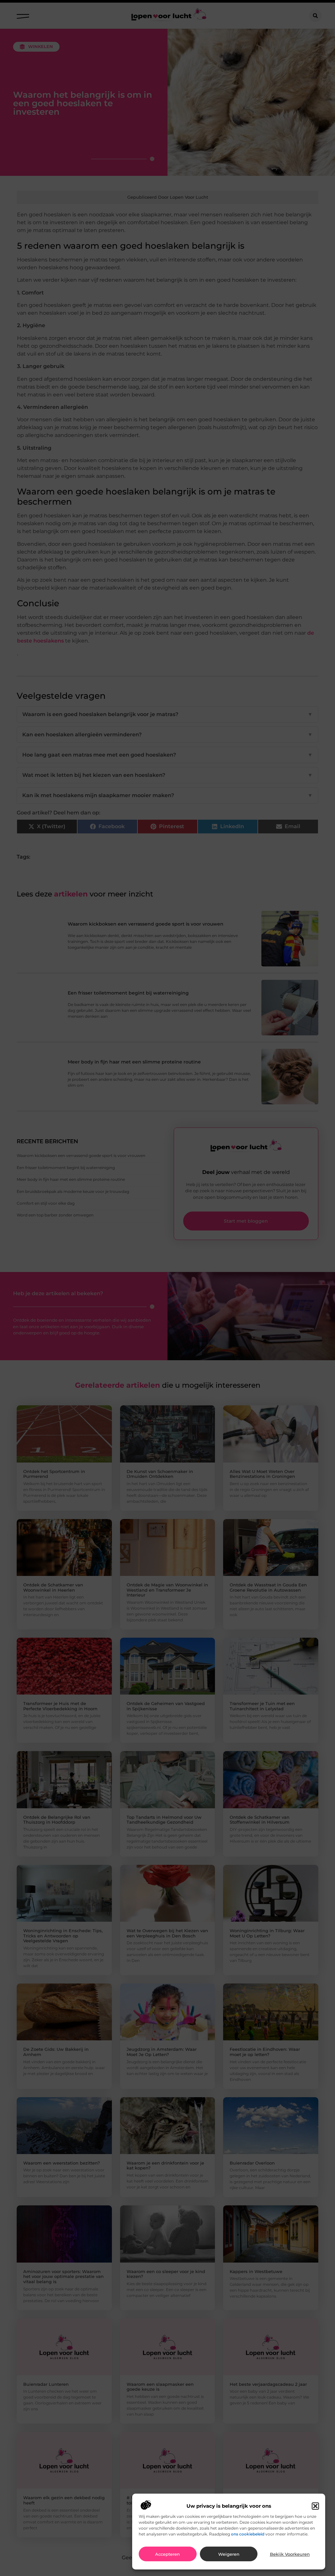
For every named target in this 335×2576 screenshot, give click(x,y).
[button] (315, 2506)
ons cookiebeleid (248, 2534)
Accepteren (167, 2554)
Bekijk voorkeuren (290, 2554)
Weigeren (229, 2554)
